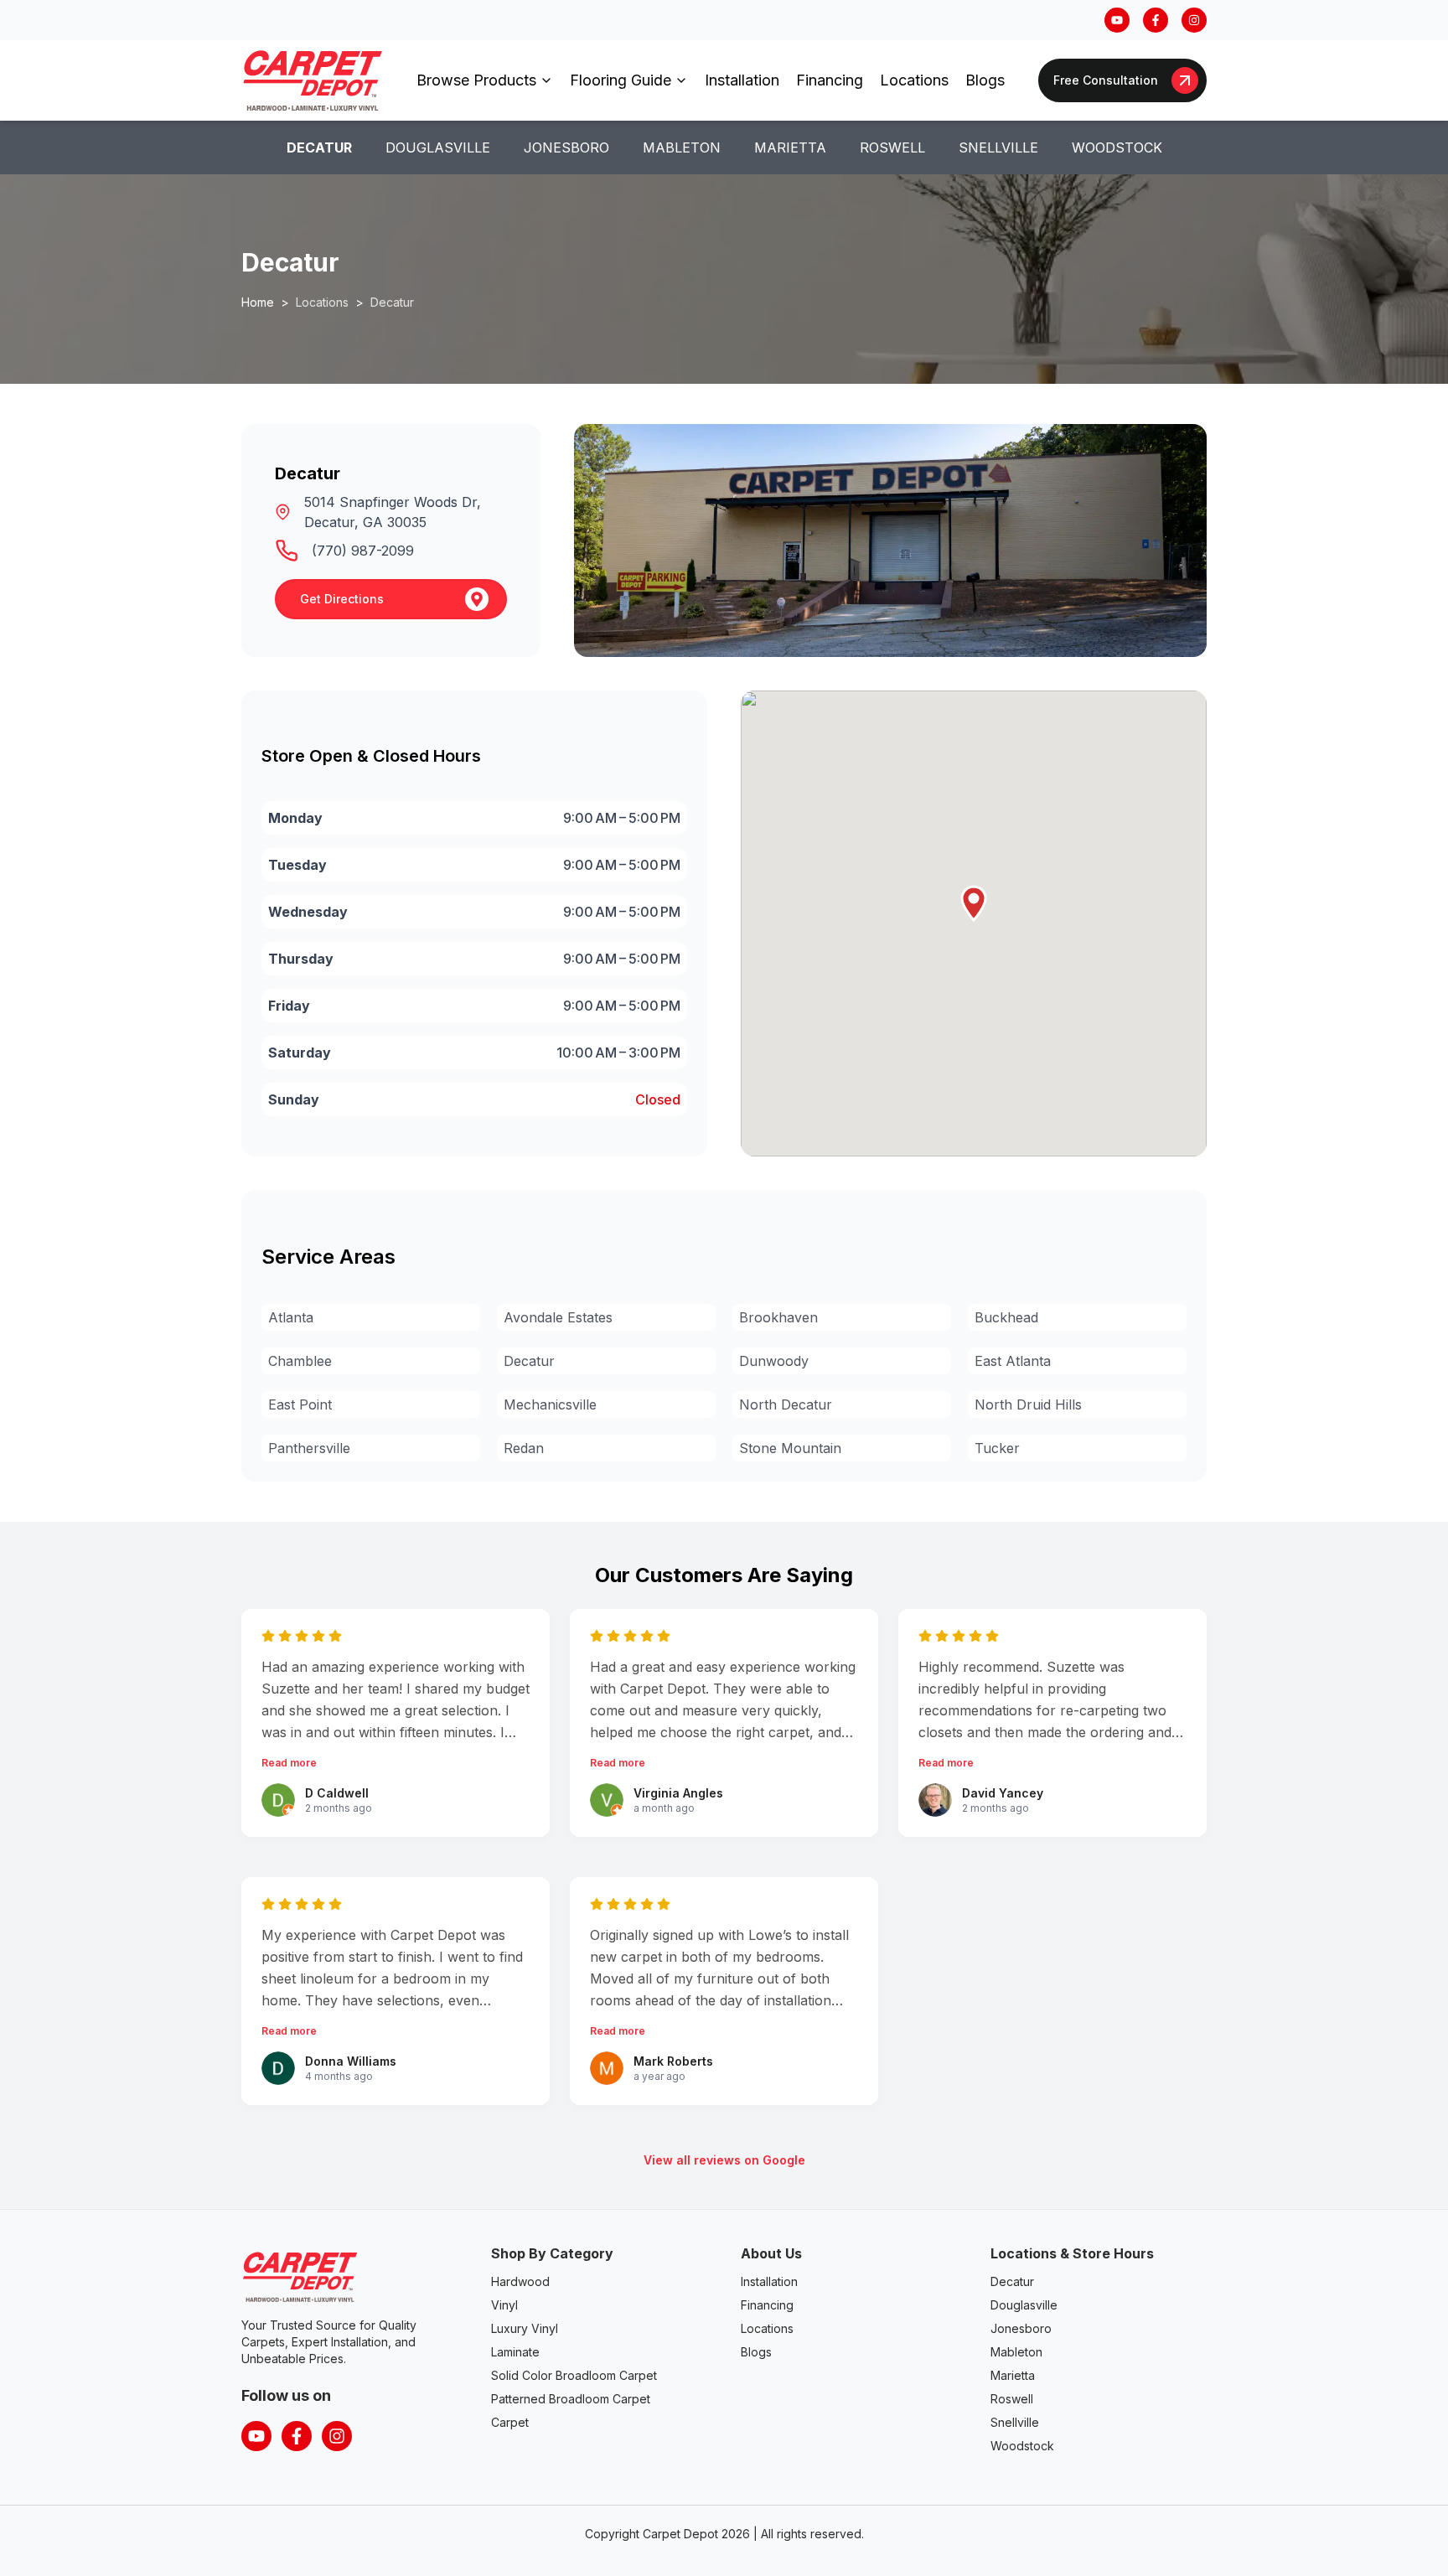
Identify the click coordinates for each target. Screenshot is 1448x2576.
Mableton (682, 147)
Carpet (510, 2422)
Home (258, 302)
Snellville (998, 147)
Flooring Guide (621, 80)
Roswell (892, 147)
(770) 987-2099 (363, 551)
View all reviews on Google (724, 2160)
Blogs (985, 80)
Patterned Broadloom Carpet (571, 2399)
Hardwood (520, 2281)
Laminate (515, 2352)
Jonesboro (566, 147)
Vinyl (504, 2305)
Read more (289, 1763)
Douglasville (438, 147)
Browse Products (476, 80)
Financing (830, 80)
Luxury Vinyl (525, 2328)
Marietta (790, 147)
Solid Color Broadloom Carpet (574, 2375)
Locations (914, 80)
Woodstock (1117, 147)
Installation (742, 80)
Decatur (319, 147)
